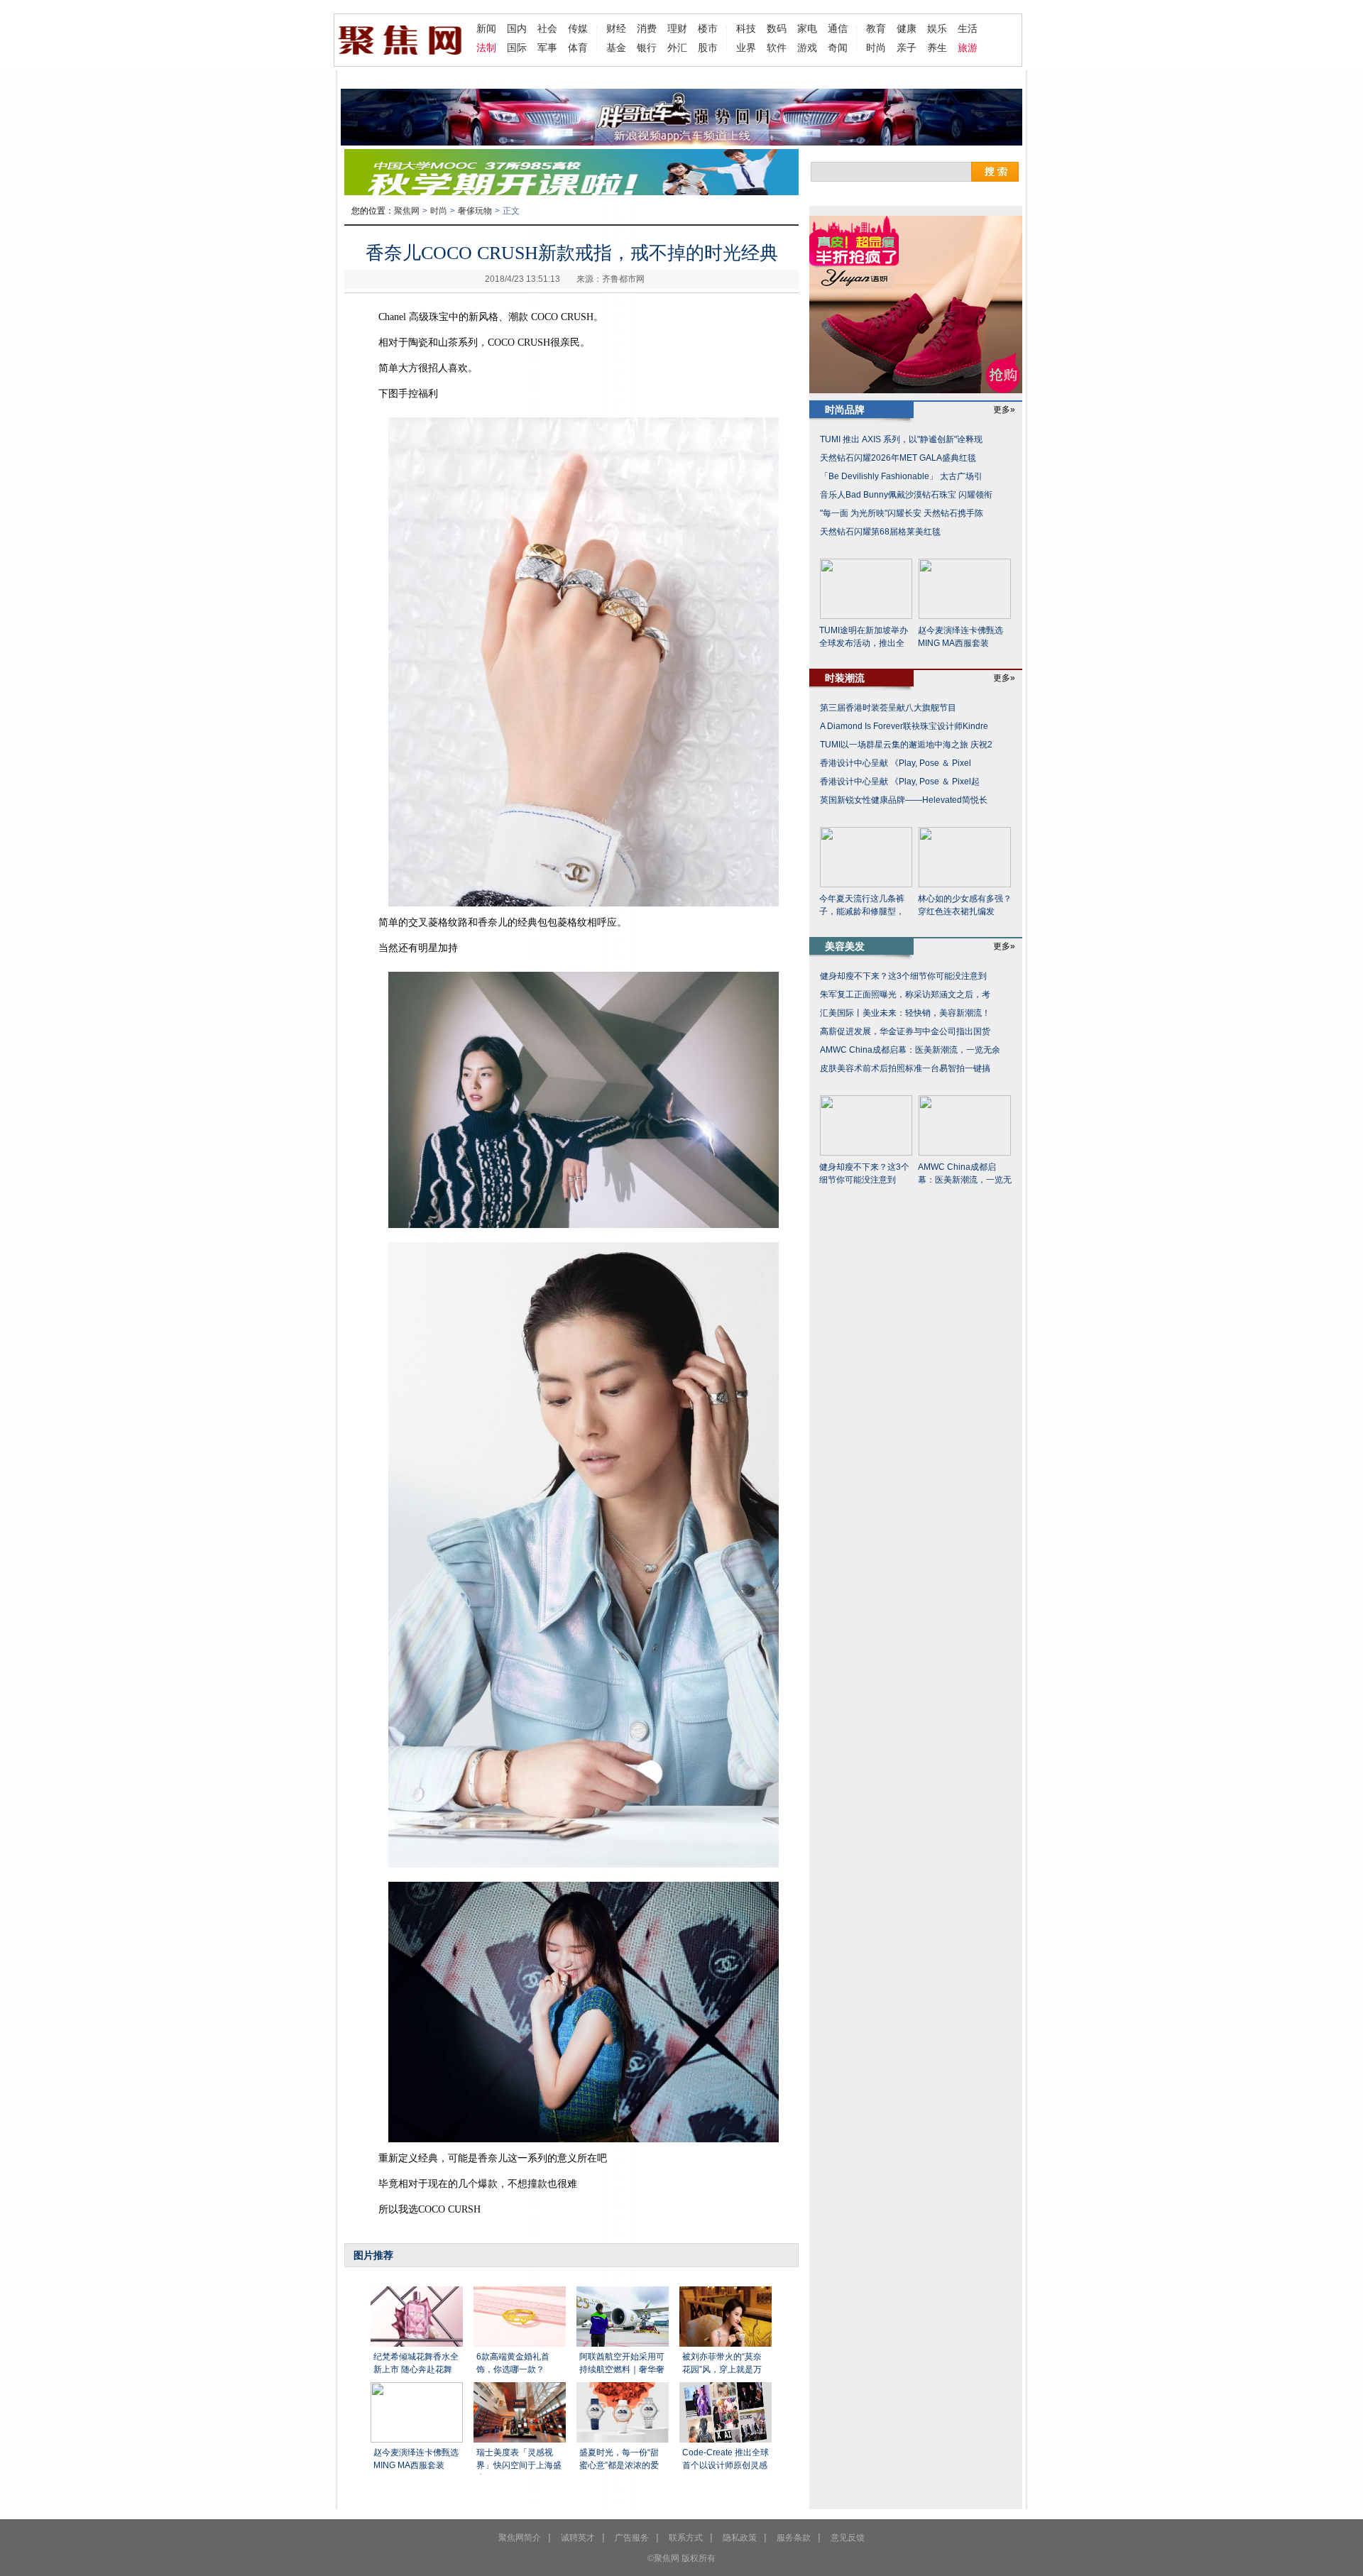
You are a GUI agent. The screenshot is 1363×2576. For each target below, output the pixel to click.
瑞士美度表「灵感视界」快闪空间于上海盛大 (519, 2461)
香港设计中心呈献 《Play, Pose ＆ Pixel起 (900, 782)
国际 (517, 48)
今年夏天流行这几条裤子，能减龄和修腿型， (862, 905)
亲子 (907, 48)
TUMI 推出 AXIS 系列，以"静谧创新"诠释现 (901, 439)
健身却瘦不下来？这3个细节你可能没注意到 (903, 976)
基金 (616, 48)
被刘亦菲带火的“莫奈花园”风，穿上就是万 (722, 2363)
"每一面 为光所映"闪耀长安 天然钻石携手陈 (902, 513)
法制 (486, 48)
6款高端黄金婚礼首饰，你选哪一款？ (513, 2363)
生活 (968, 28)
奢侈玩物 (475, 211)
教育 (876, 28)
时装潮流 (845, 678)
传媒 (578, 28)
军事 (547, 48)
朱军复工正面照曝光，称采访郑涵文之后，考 (905, 994)
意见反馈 (848, 2538)
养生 (937, 48)
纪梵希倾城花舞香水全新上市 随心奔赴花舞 (416, 2363)
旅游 (968, 48)
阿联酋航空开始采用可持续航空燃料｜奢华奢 (622, 2363)
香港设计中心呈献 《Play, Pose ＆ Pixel (896, 763)
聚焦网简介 (520, 2538)
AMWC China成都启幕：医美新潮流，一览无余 (910, 1050)
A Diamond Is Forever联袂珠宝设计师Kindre (904, 726)
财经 (616, 28)
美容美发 (845, 946)
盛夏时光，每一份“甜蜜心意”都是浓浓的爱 (619, 2459)
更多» (1004, 410)
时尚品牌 (845, 410)
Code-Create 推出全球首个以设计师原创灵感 (726, 2459)
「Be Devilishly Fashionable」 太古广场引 (901, 476)
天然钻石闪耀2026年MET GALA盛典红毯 (898, 458)
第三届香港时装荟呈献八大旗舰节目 (888, 708)
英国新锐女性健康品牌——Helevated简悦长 (904, 800)
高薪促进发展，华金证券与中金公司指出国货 (905, 1031)
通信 (838, 28)
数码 (777, 28)
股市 (708, 48)
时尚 (876, 48)
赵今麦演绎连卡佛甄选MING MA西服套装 (416, 2459)
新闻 (486, 28)
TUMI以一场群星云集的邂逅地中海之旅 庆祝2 (906, 745)
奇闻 (838, 48)
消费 (647, 28)
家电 (807, 28)
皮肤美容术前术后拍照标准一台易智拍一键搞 (905, 1068)
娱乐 (937, 28)
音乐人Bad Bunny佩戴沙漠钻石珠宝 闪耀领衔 (906, 495)
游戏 (807, 48)
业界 (746, 48)
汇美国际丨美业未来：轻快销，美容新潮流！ (905, 1013)
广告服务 (632, 2538)
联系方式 (686, 2538)
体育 (578, 48)
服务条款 (794, 2538)
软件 (777, 48)
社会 (547, 28)
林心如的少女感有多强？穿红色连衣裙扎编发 (965, 905)
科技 (746, 28)
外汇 (677, 48)
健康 (907, 28)
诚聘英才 (578, 2538)
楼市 (708, 28)
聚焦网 (407, 211)
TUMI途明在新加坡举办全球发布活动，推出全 (864, 637)
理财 (677, 28)
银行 (647, 48)
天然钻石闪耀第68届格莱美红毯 (880, 532)
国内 (517, 28)
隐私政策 (740, 2538)
